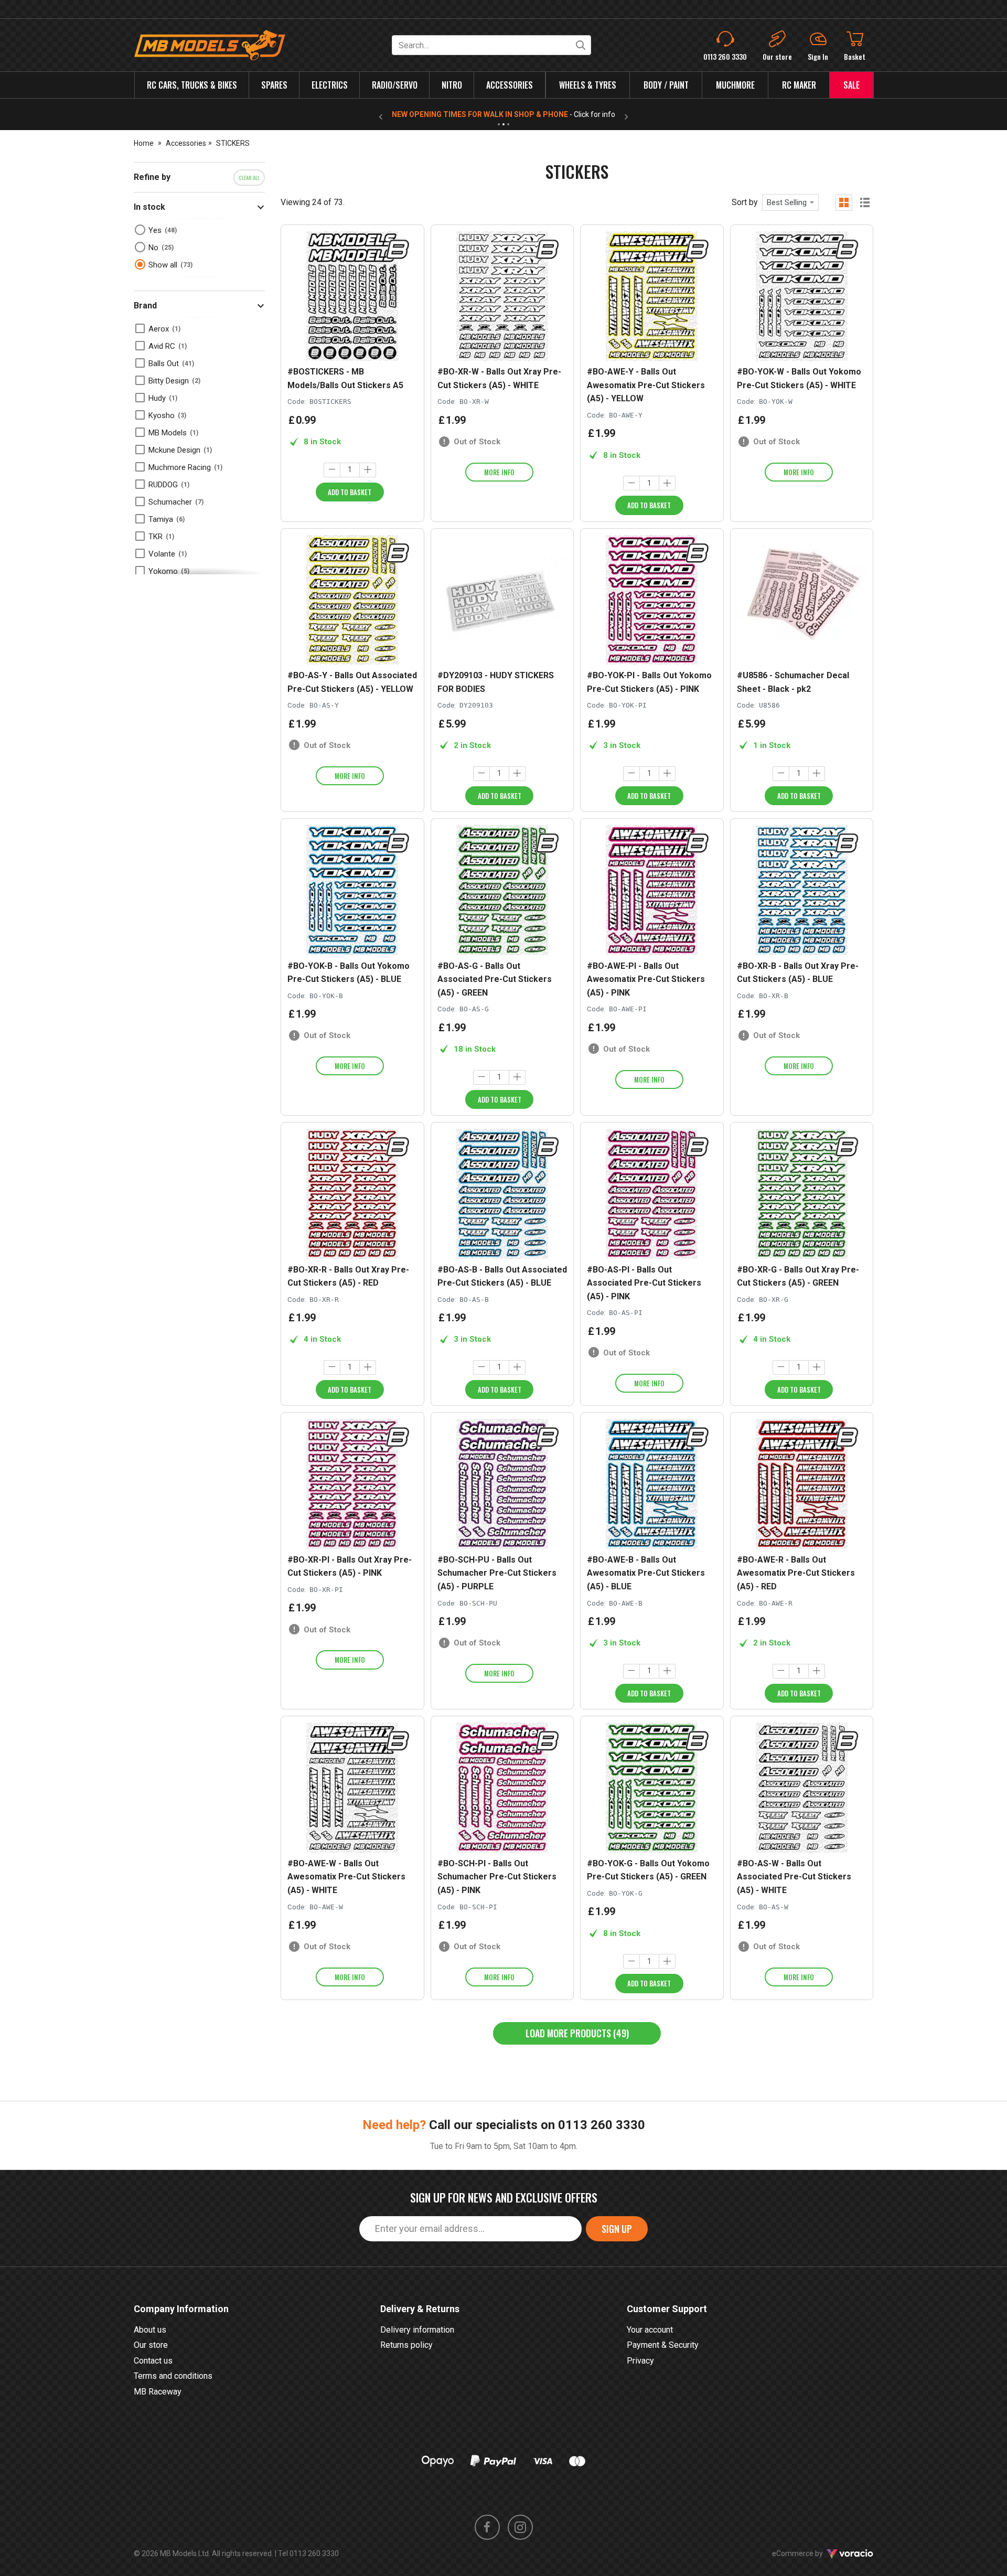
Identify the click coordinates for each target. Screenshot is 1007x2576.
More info (499, 472)
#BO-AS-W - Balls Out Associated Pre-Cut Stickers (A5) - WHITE (794, 1877)
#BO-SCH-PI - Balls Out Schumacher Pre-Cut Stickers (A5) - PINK (497, 1877)
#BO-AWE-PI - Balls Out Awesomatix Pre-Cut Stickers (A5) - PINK (646, 979)
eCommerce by (811, 2553)
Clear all (249, 178)
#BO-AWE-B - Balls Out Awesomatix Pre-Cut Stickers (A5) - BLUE (646, 1573)
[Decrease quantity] (332, 470)
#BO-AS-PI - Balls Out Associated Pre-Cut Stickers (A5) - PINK (644, 1283)
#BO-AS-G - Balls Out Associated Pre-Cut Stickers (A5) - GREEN (495, 979)
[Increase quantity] (368, 470)
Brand (145, 306)
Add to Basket (350, 492)
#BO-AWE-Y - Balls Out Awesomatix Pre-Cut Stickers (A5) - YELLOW (646, 385)
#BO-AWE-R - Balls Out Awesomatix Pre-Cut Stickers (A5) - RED (796, 1573)
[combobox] (790, 202)
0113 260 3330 (602, 2125)
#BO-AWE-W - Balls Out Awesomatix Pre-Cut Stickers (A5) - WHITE (346, 1877)
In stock (149, 207)
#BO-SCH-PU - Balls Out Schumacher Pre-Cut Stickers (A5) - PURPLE (497, 1573)
